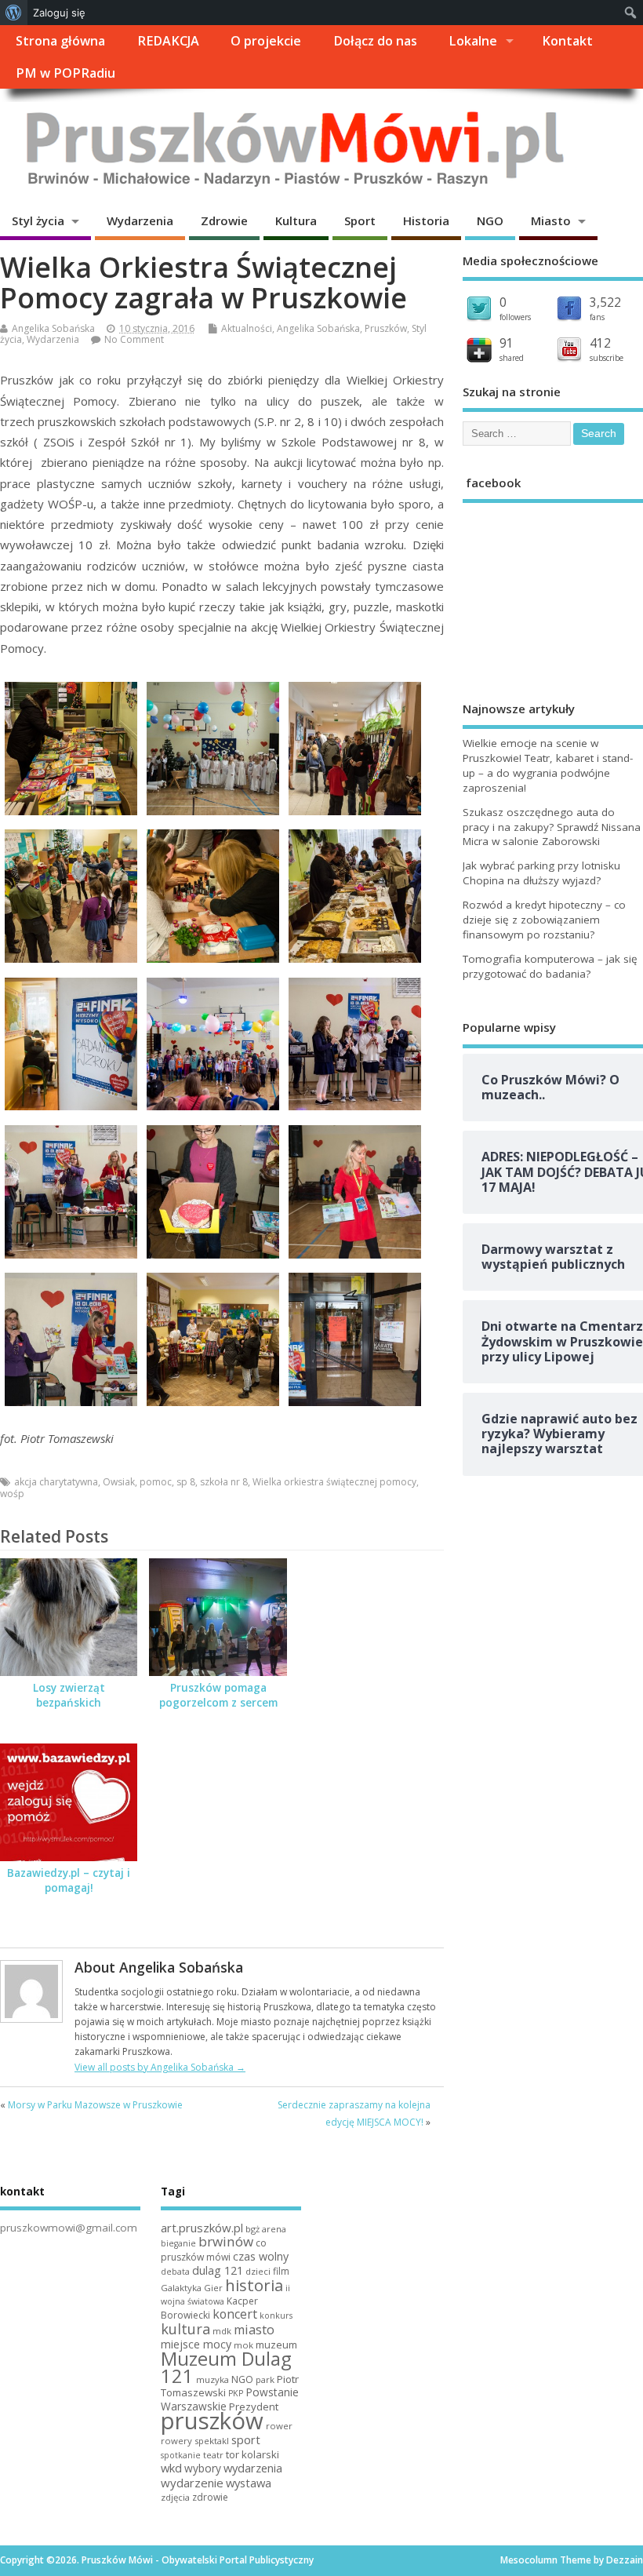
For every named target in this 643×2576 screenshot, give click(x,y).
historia (254, 2285)
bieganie (178, 2243)
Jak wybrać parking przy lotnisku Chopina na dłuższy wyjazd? (541, 873)
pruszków (212, 2421)
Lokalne (473, 41)
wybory (203, 2468)
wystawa (249, 2483)
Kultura (296, 220)
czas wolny (261, 2256)
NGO (490, 220)
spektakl (212, 2441)
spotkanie (181, 2455)
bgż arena (266, 2229)
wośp (12, 1494)
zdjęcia (175, 2497)
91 (507, 343)
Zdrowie (224, 220)
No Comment (134, 339)
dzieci (258, 2271)
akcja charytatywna (56, 1482)
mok (243, 2345)
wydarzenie (192, 2483)
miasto (254, 2330)
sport (246, 2439)
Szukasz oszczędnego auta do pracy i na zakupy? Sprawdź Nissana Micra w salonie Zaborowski (552, 827)
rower (279, 2426)
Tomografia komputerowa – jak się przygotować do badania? (550, 966)
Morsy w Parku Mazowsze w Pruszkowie (95, 2105)
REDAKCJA (168, 41)
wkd (171, 2468)
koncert (235, 2314)
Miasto (551, 220)
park (265, 2379)
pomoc (156, 1482)
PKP (236, 2393)
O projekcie (266, 41)
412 (600, 343)
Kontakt (567, 41)
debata (175, 2272)
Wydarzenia (140, 220)
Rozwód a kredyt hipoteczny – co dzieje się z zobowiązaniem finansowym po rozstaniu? (544, 920)
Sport (360, 220)
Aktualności (247, 328)
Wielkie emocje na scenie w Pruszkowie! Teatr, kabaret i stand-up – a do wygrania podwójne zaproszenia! (548, 765)
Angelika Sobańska (53, 328)
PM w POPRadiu (65, 73)
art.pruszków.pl (202, 2228)
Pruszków (386, 328)
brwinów (226, 2241)
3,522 (605, 302)
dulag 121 (218, 2270)
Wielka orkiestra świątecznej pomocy (334, 1482)
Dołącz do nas (375, 41)
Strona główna (60, 41)
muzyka (213, 2379)
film (281, 2271)
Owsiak (119, 1482)
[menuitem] (14, 13)
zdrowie (210, 2497)
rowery (176, 2441)
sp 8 (186, 1482)
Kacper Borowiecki (209, 2308)
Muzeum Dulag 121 (226, 2367)
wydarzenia (253, 2468)
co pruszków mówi (214, 2250)
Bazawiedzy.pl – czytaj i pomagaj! (69, 1880)
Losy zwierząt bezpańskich (69, 1695)
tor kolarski (252, 2454)
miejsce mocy (196, 2344)
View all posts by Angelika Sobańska (160, 2067)
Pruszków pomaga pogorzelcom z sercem (218, 1695)
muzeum (276, 2345)
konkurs (276, 2315)
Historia (426, 220)
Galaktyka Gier (192, 2288)
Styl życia (38, 220)
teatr (213, 2455)
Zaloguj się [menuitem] (59, 13)
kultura (185, 2329)
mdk (222, 2331)
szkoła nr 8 (224, 1482)
